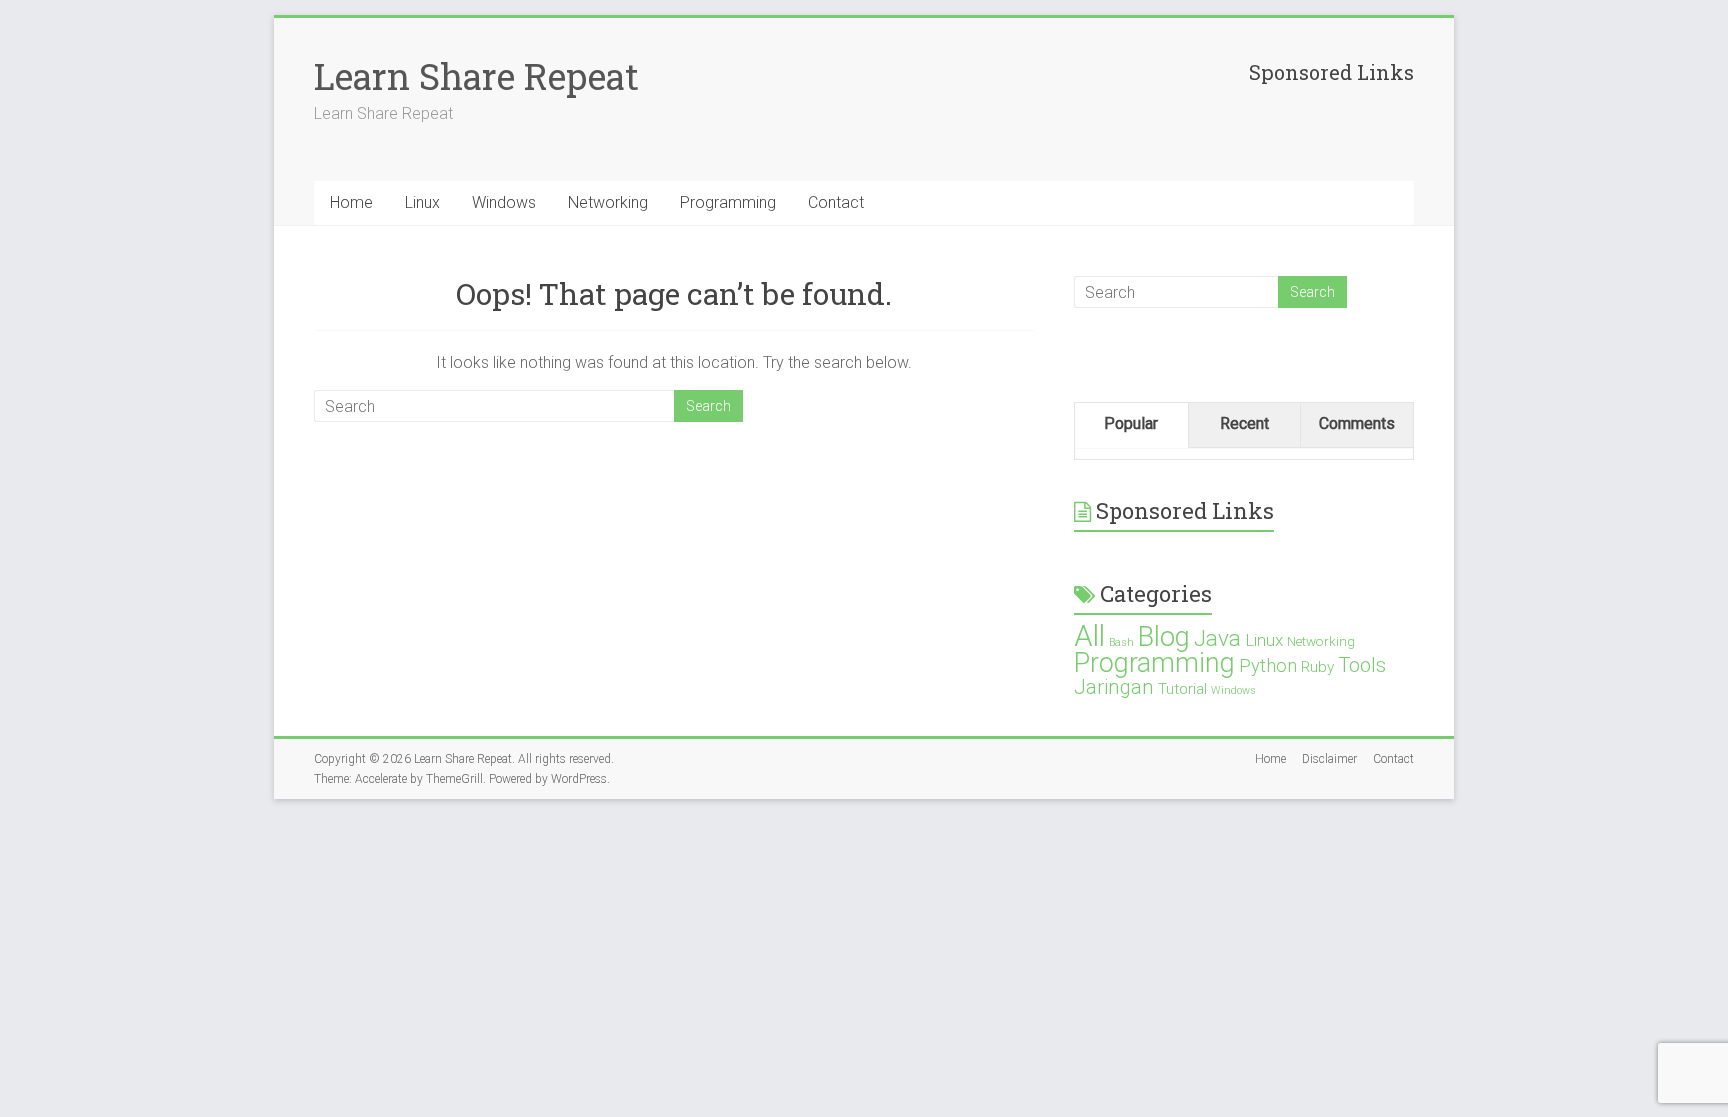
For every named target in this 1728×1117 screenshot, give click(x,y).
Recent (1244, 423)
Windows (504, 202)
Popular (1131, 423)
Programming (728, 202)
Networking (608, 202)
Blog (1164, 637)
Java (1217, 638)
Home (351, 202)
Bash (1121, 642)
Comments (1357, 423)
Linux (422, 202)
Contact (836, 202)
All (1089, 636)
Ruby (1317, 667)
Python (1268, 665)
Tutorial (1182, 689)
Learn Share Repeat (476, 76)
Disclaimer (1329, 759)
